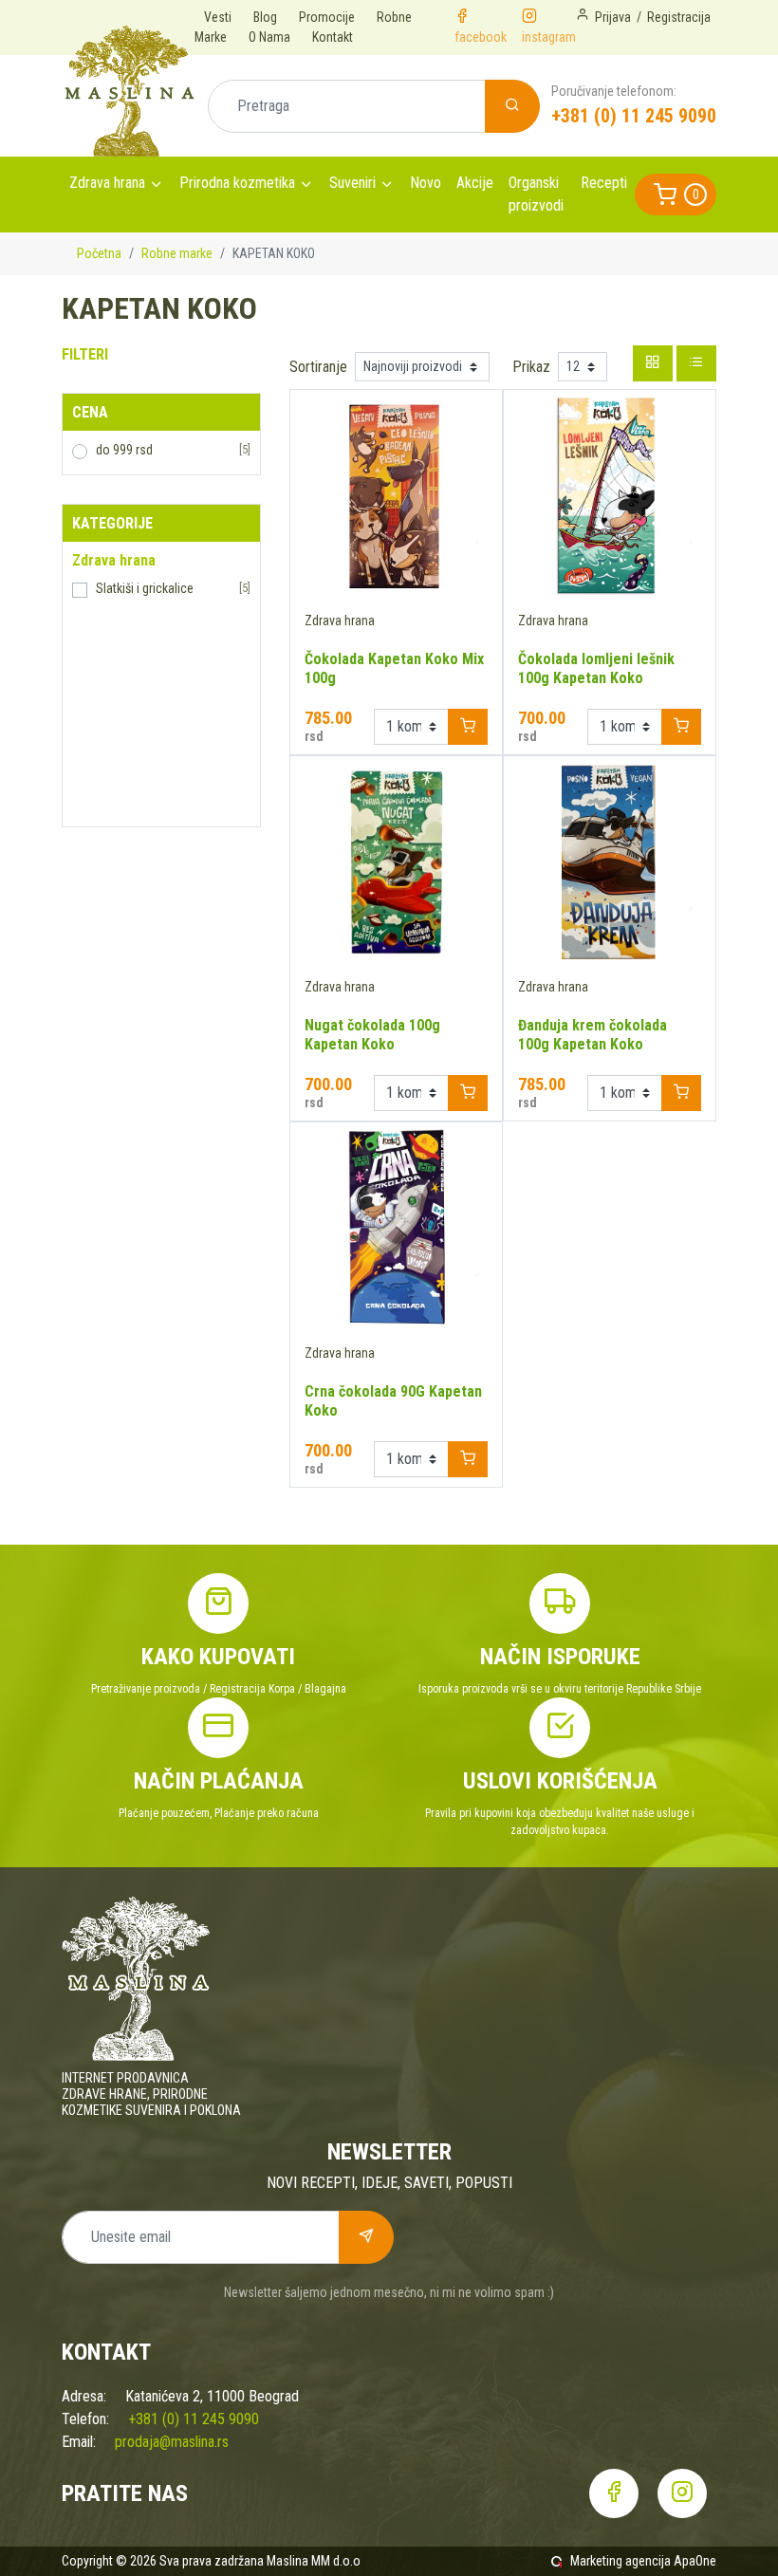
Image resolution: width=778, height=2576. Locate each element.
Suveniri (352, 183)
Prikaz (531, 367)
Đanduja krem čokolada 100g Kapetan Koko (593, 1035)
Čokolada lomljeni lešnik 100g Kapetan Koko (596, 668)
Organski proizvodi (536, 194)
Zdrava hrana (107, 183)
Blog (265, 17)
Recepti (604, 183)
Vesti (218, 17)
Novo (426, 183)
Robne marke (177, 253)
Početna (99, 253)
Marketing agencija (621, 2561)
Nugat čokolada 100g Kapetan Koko (372, 1035)
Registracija (679, 17)
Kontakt (333, 37)
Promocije (327, 17)
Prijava (613, 17)
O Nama (269, 37)
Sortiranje (318, 367)
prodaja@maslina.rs (172, 2442)
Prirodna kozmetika (237, 183)
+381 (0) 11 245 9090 (634, 116)
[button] (676, 195)
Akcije (475, 183)
